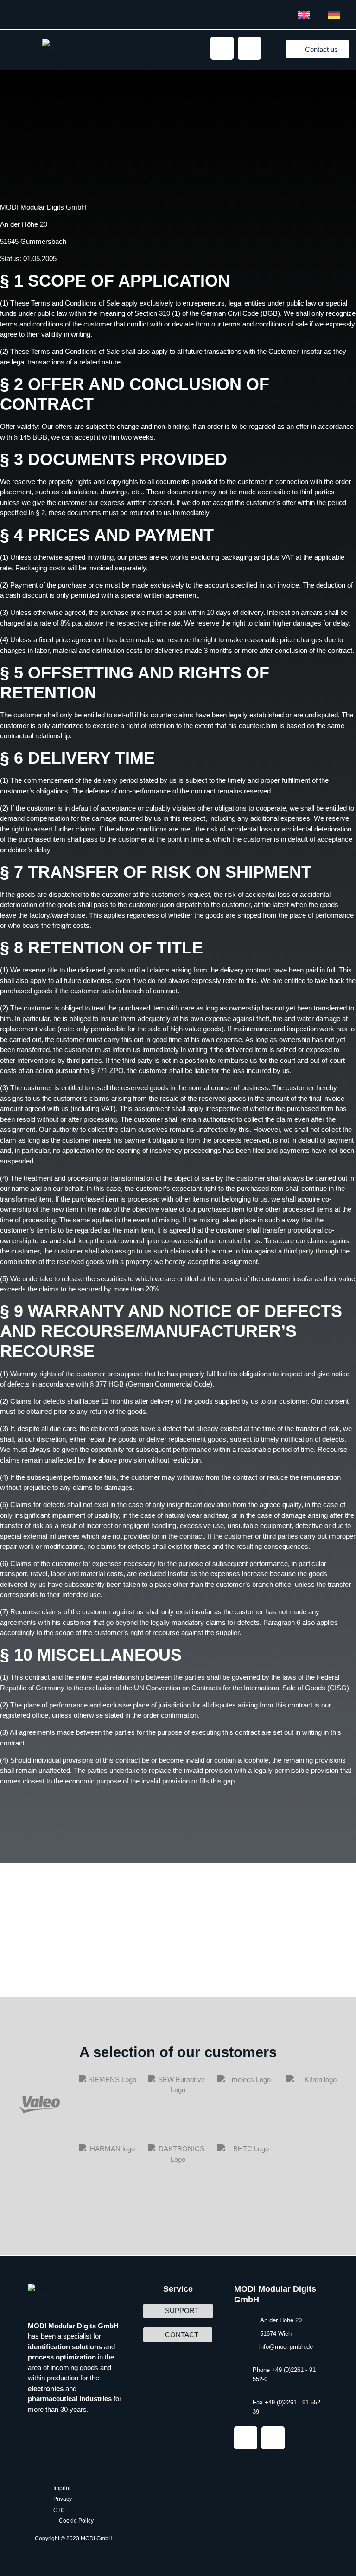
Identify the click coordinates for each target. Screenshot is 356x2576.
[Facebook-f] (249, 48)
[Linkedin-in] (222, 48)
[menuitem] (304, 15)
